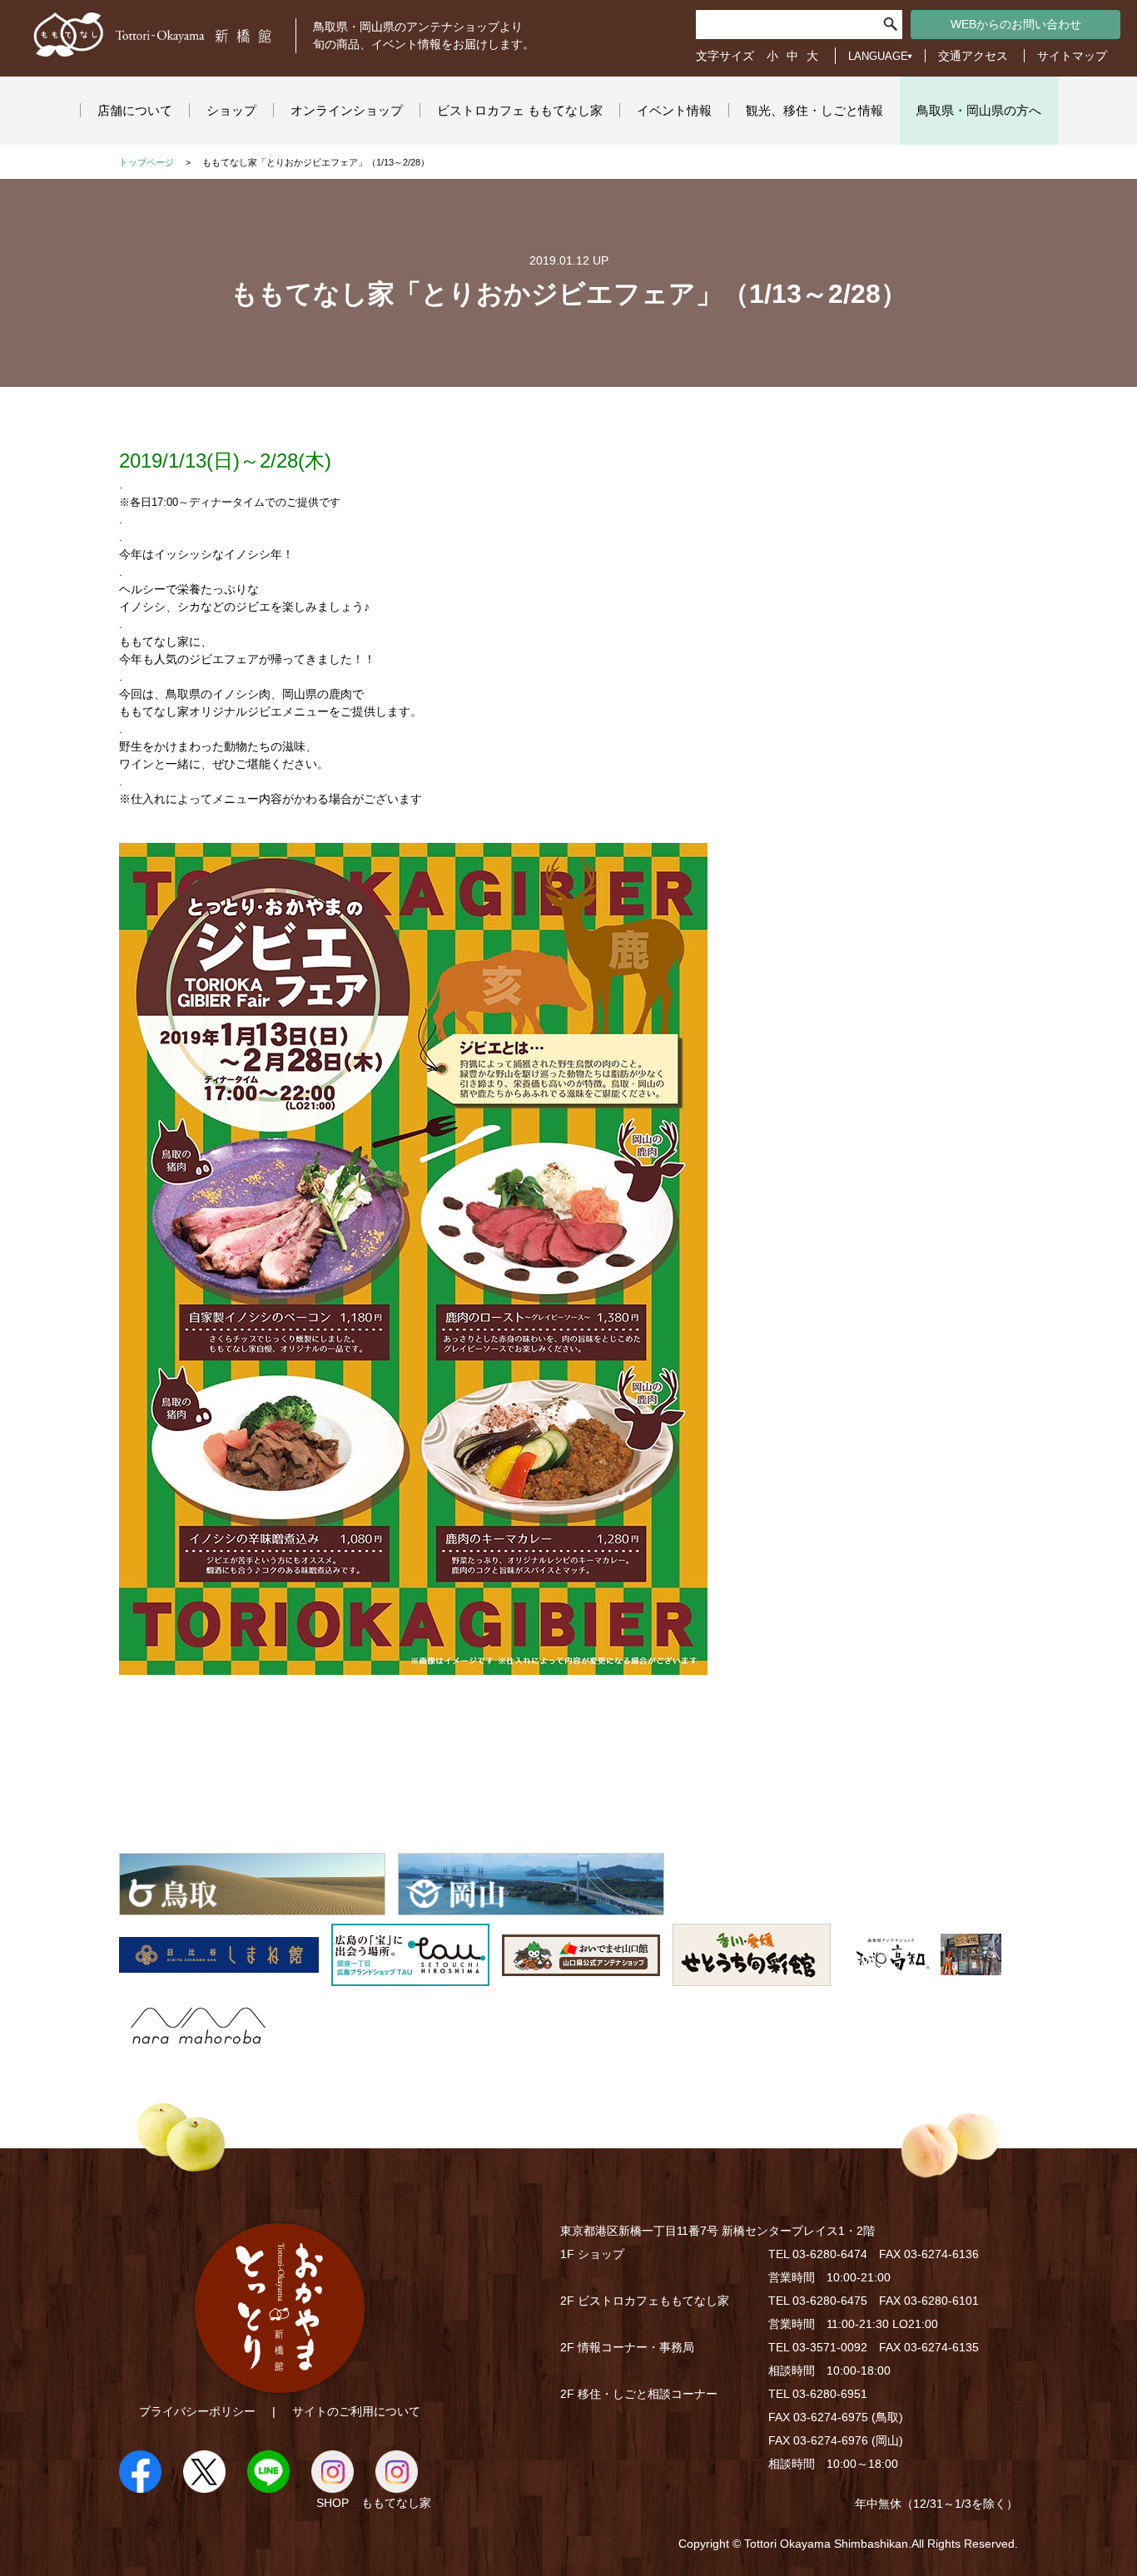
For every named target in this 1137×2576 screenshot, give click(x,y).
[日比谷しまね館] (219, 1977)
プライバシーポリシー (197, 2411)
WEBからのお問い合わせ (1016, 24)
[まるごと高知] (922, 1977)
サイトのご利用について (356, 2411)
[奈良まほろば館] (198, 2048)
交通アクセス (973, 56)
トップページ (146, 162)
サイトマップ (1072, 56)
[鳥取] (252, 1906)
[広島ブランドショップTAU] (410, 1977)
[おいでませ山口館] (581, 1977)
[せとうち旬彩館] (752, 1977)
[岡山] (531, 1906)
